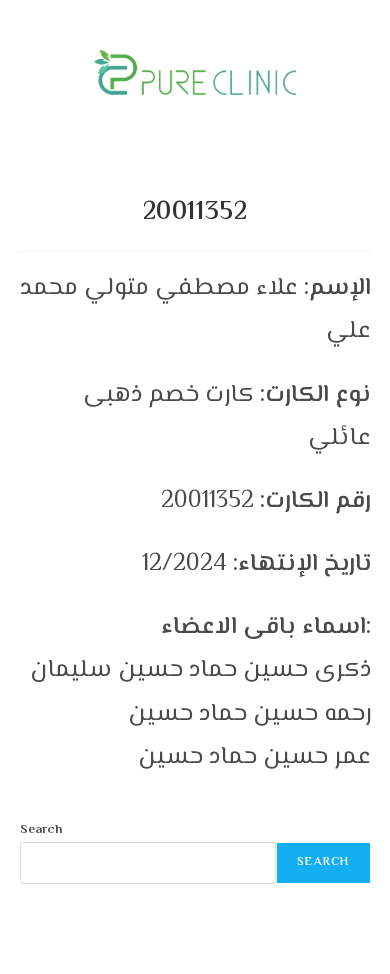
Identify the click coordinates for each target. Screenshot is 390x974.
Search (41, 830)
